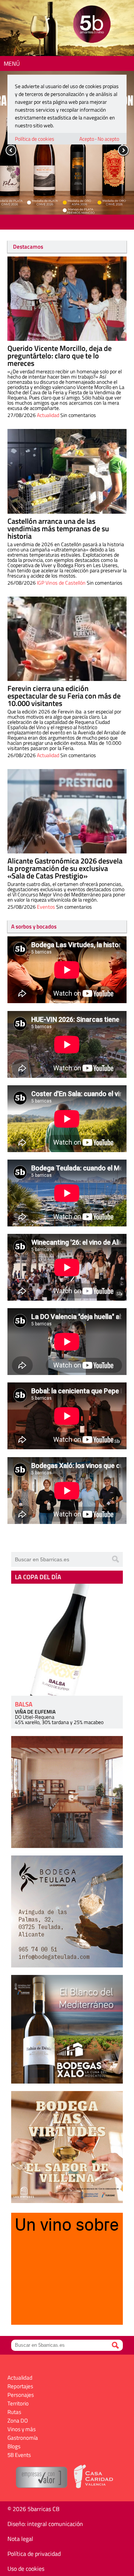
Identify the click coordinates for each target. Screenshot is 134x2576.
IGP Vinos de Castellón (61, 583)
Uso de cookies (26, 2569)
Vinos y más (22, 2429)
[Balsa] (67, 1640)
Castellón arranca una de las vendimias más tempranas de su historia (58, 528)
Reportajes (20, 2386)
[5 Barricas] (92, 25)
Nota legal (20, 2539)
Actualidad (48, 415)
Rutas (14, 2412)
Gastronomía (23, 2438)
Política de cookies (35, 139)
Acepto (87, 139)
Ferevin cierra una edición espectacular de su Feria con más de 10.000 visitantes (64, 696)
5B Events (19, 2455)
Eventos (46, 907)
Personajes (21, 2395)
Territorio (18, 2403)
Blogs (14, 2446)
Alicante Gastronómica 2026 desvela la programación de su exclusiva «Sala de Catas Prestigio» (65, 868)
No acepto (108, 139)
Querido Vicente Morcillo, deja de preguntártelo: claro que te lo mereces (60, 356)
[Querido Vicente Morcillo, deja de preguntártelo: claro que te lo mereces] (67, 299)
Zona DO (18, 2421)
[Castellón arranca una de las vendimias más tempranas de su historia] (67, 471)
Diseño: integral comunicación (45, 2524)
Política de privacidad (34, 2554)
